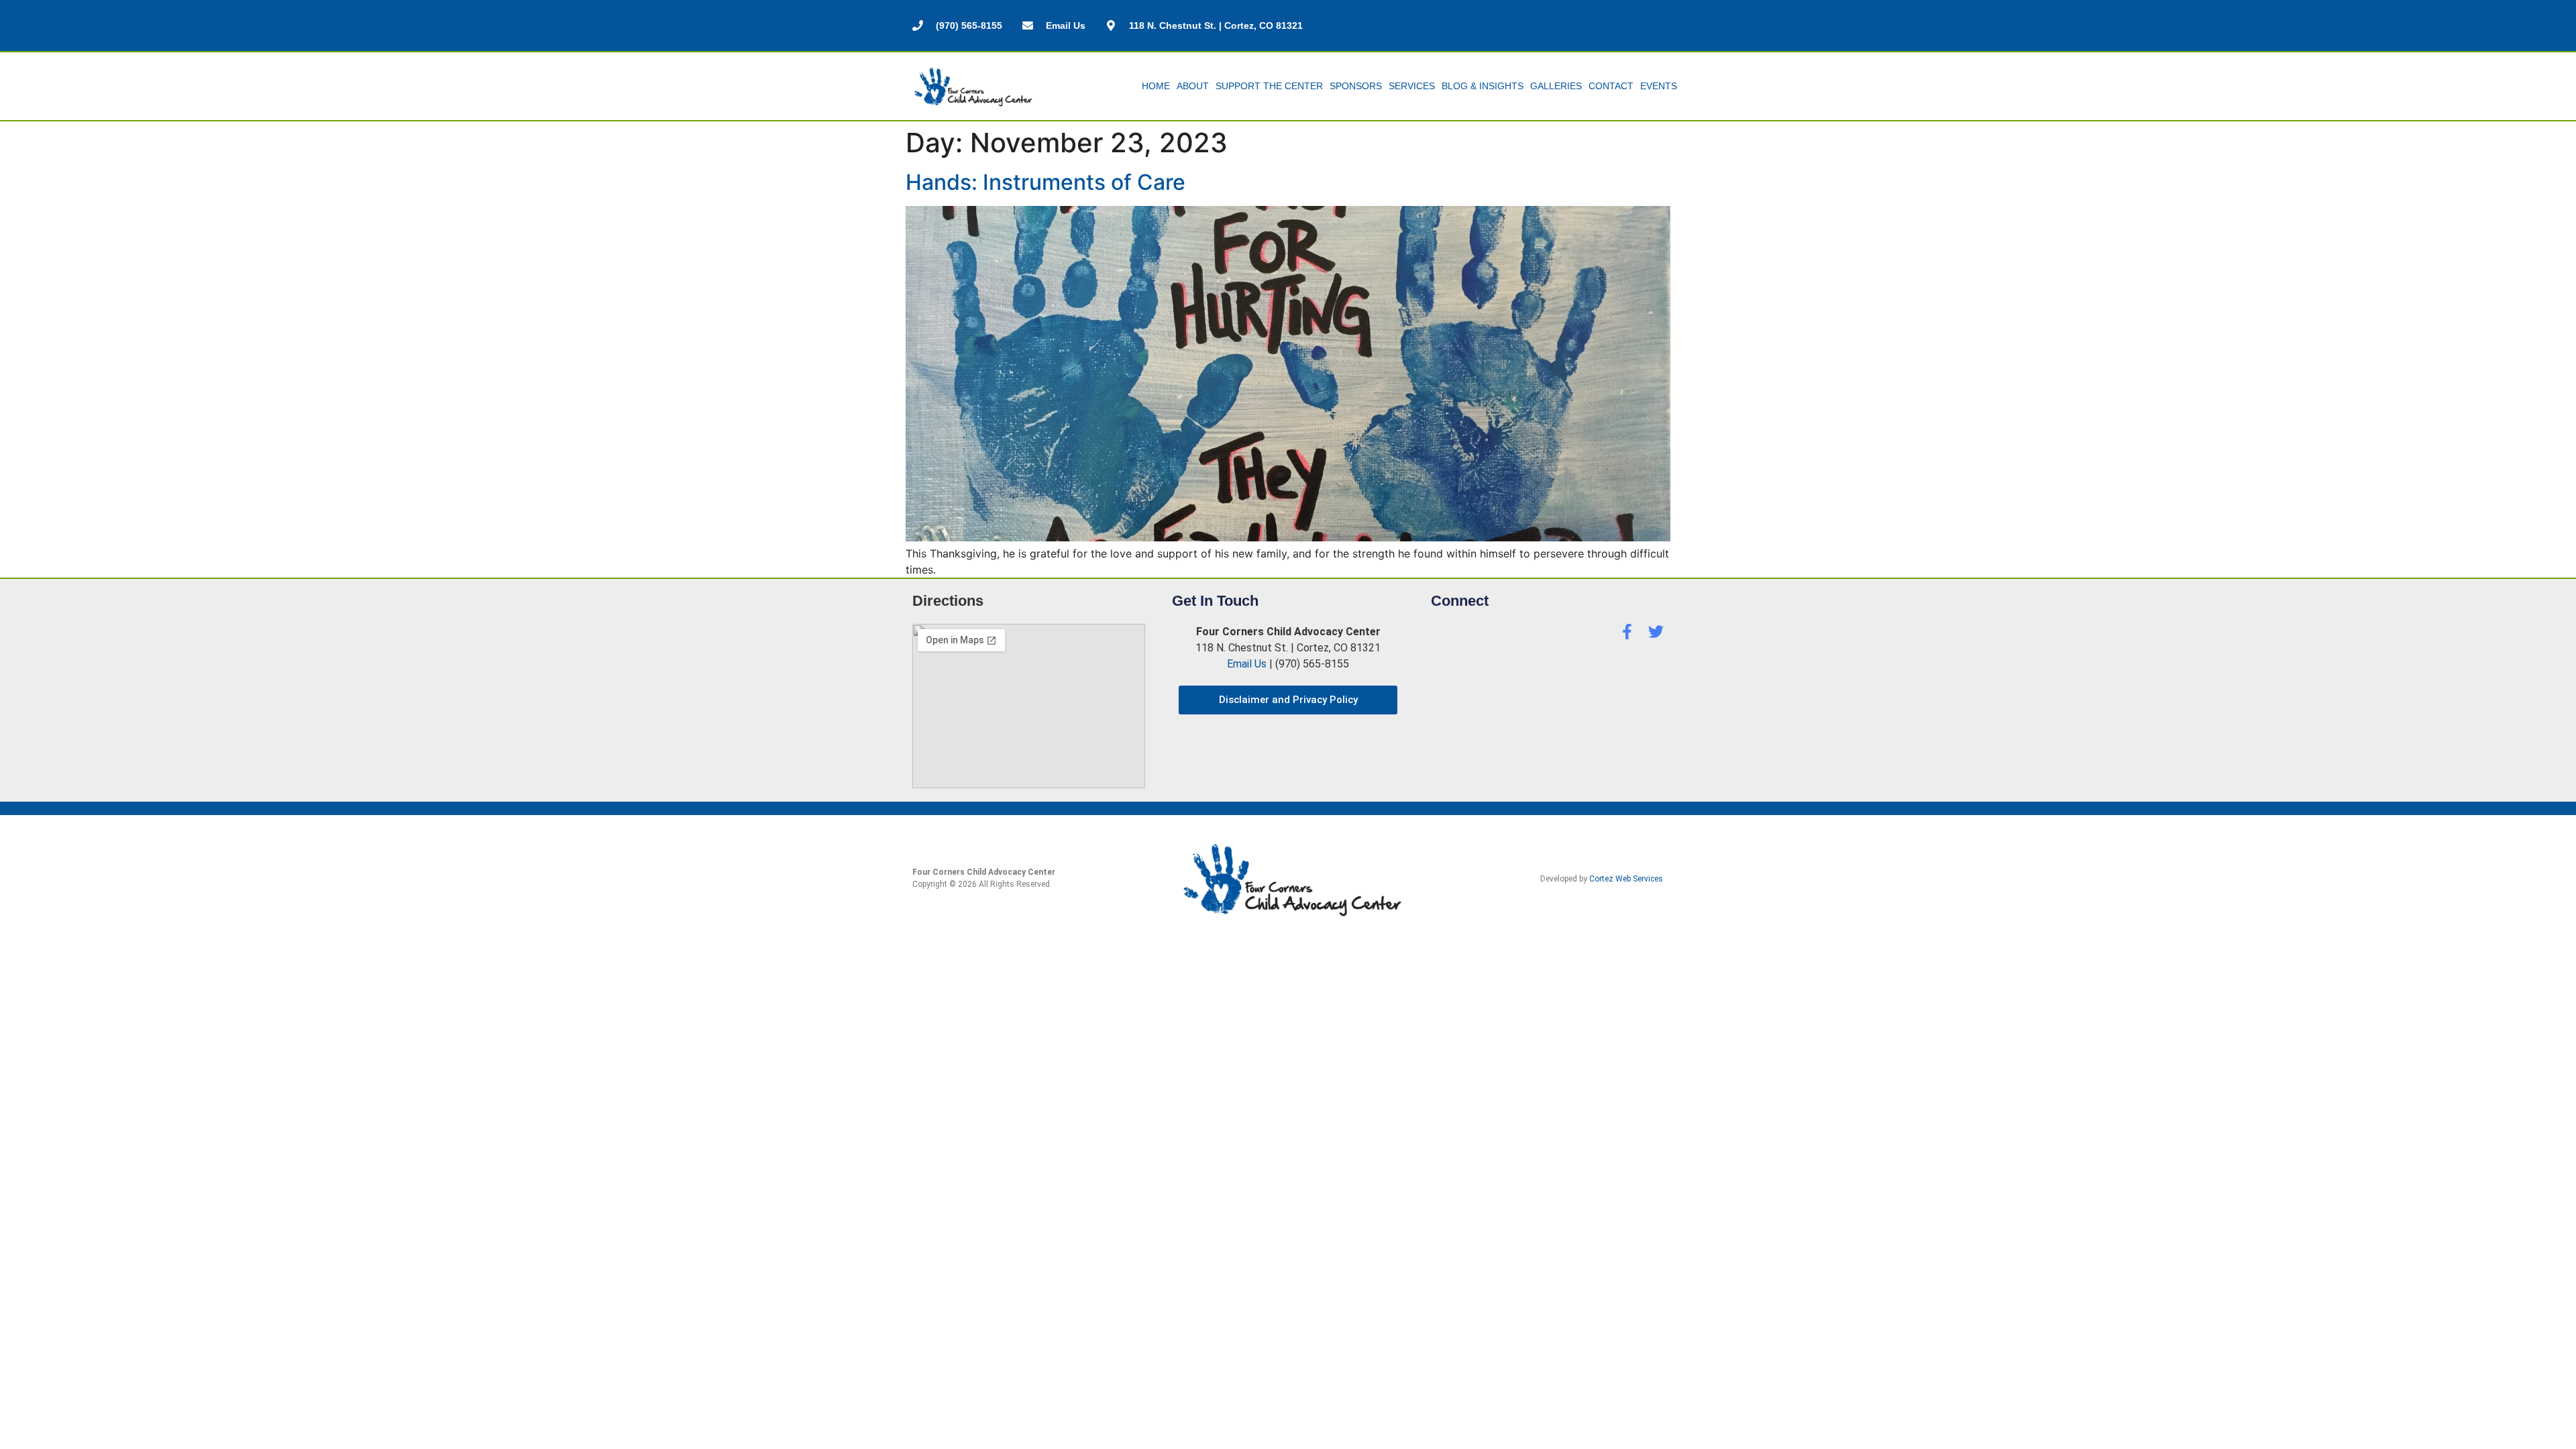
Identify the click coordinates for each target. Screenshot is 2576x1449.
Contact (1611, 86)
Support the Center (1269, 86)
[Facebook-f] (1627, 632)
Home (1156, 86)
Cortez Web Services (1626, 879)
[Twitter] (1656, 632)
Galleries (1556, 86)
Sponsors (1356, 86)
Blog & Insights (1483, 86)
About (1193, 86)
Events (1659, 86)
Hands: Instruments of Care (1045, 182)
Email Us (1247, 664)
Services (1412, 86)
